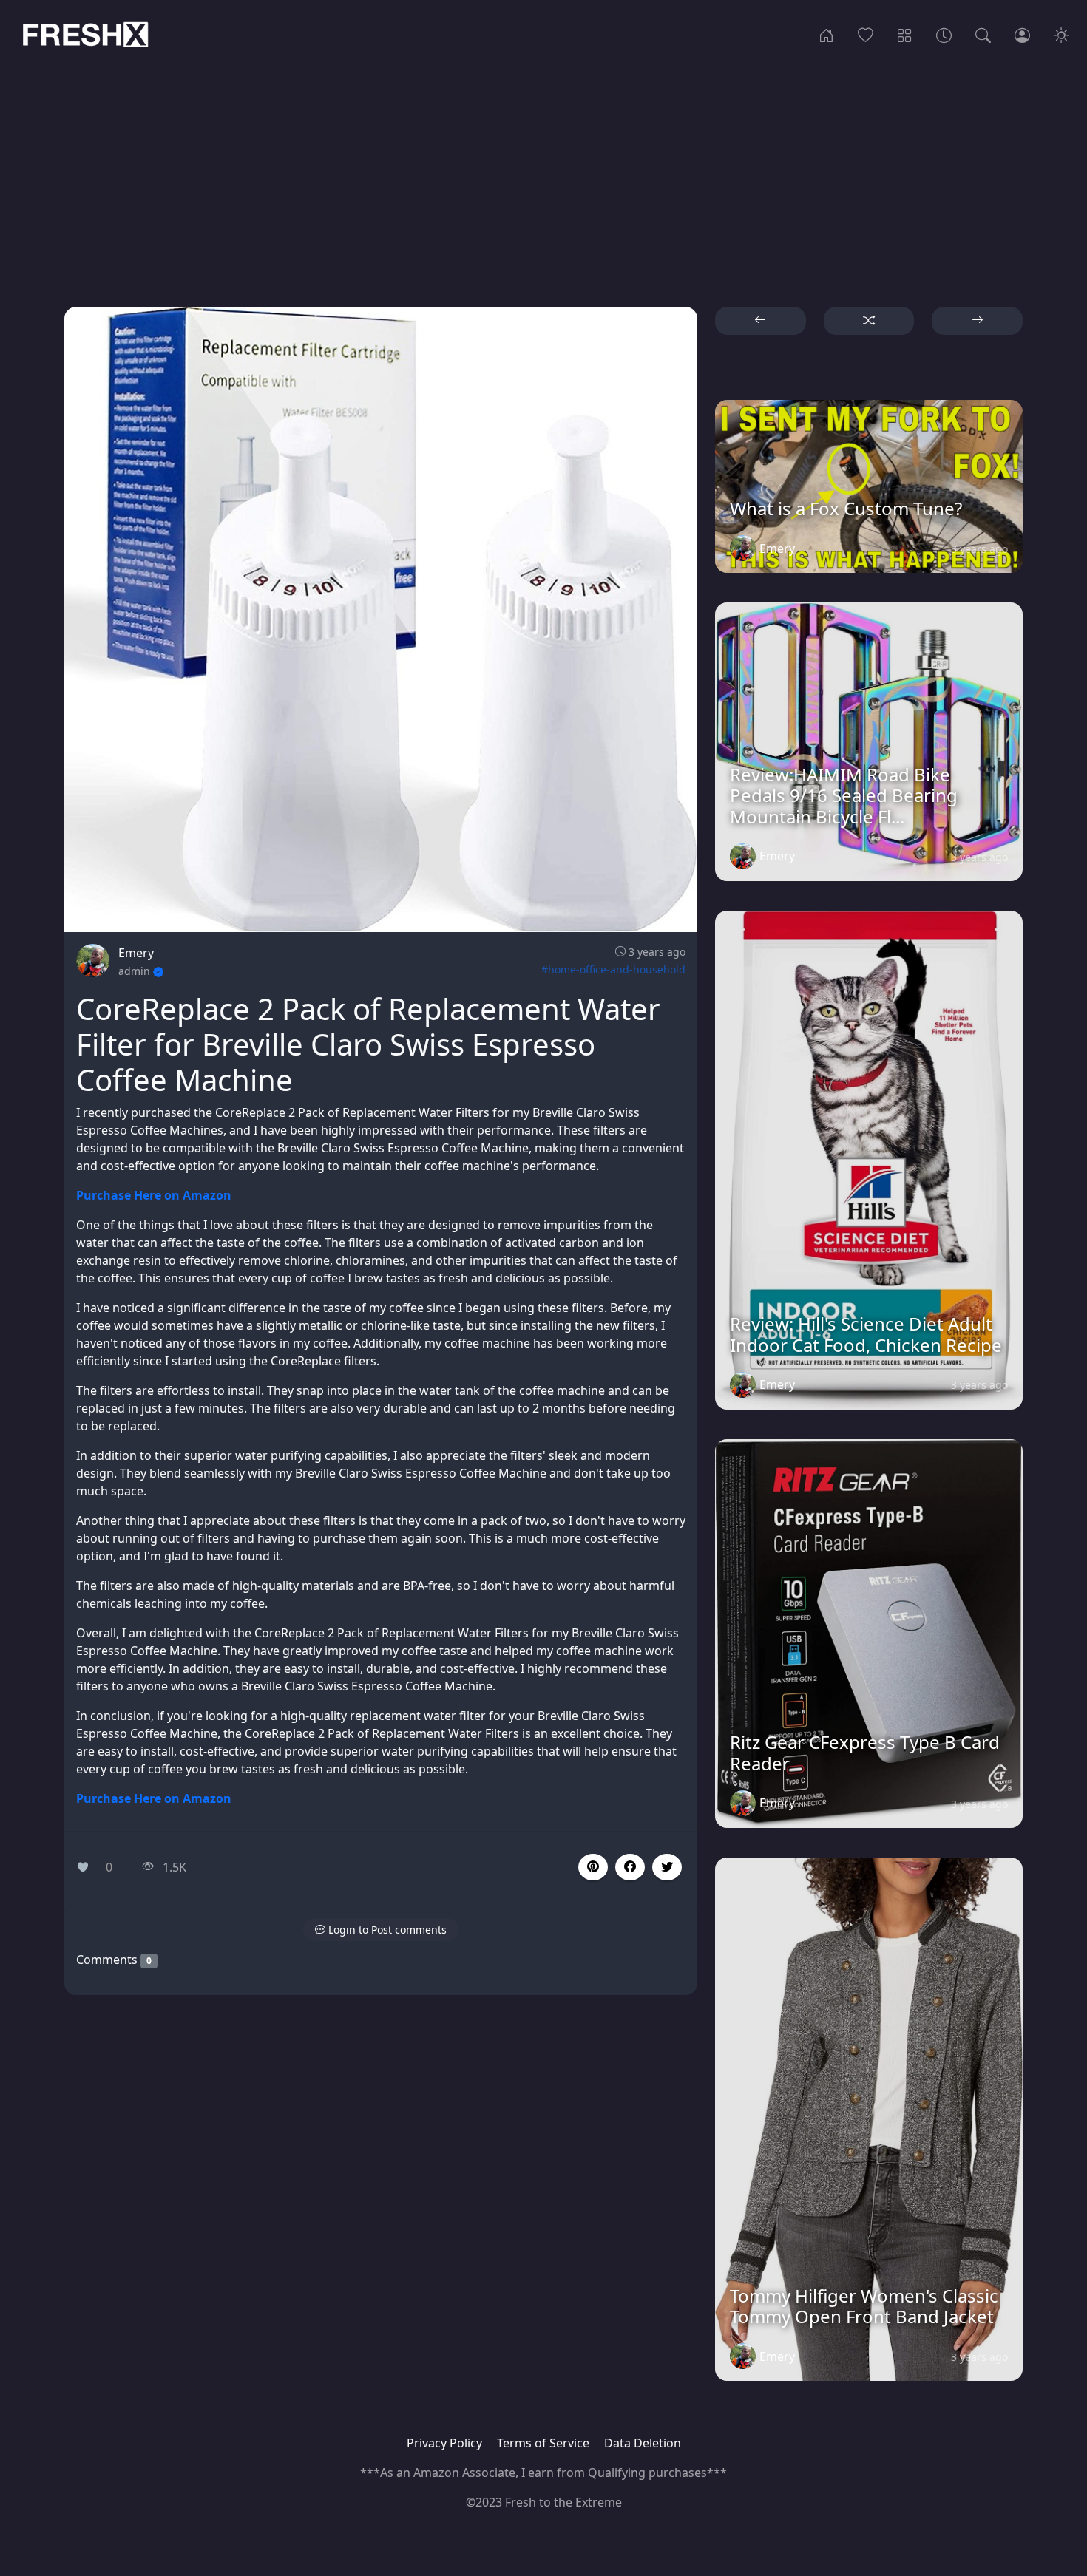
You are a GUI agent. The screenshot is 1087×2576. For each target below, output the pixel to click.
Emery (136, 953)
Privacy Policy (444, 2443)
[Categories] (905, 34)
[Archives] (944, 34)
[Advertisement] (543, 168)
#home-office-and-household (613, 969)
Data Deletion (643, 2443)
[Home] (826, 34)
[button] (630, 1867)
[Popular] (866, 34)
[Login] (1022, 34)
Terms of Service (543, 2443)
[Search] (983, 34)
